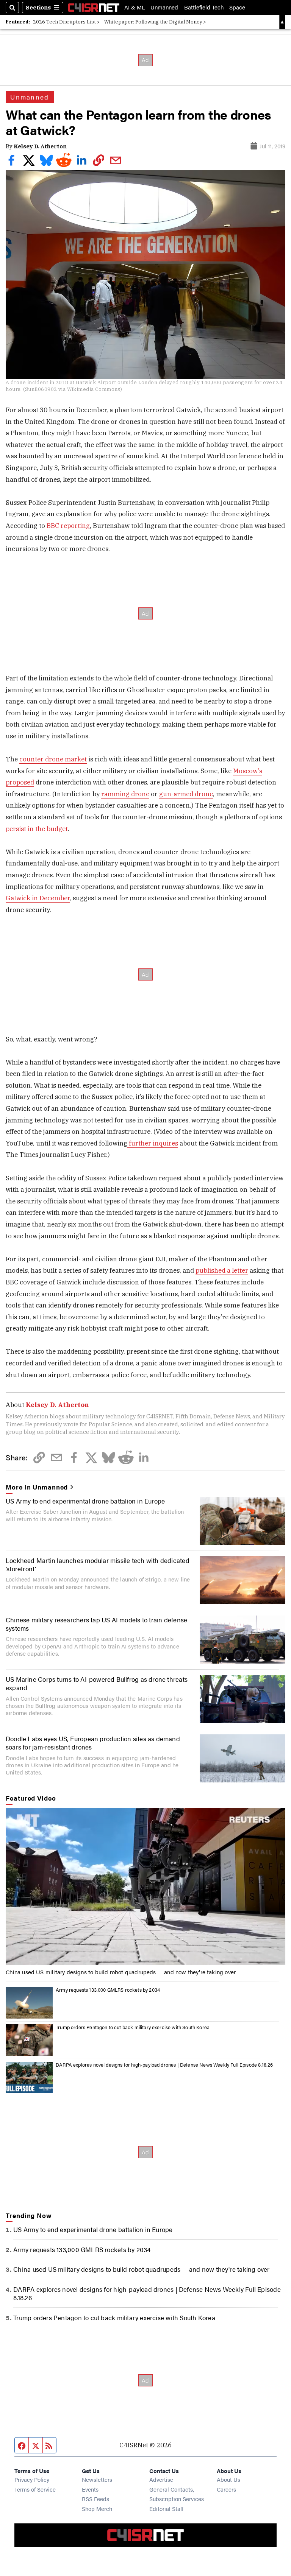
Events (90, 2489)
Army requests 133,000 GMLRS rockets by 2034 (108, 1990)
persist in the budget (37, 829)
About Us (228, 2479)
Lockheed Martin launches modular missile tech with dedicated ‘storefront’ (98, 1564)
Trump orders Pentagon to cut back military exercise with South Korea (133, 2027)
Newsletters (97, 2479)
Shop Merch (97, 2508)
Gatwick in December (38, 898)
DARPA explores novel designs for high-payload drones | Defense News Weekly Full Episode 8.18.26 (164, 2065)
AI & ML (135, 7)
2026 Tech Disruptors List (64, 22)
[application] (145, 1887)
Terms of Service (35, 2489)
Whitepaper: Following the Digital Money (153, 22)
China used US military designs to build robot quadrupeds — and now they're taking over (121, 1972)
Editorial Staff (166, 2508)
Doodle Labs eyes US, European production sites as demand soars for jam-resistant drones (93, 1743)
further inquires (153, 1143)
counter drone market (53, 759)
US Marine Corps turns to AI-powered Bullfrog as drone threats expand (97, 1683)
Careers (226, 2489)
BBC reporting (67, 526)
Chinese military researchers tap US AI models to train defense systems (96, 1624)
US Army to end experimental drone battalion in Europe (85, 1501)
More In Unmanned (37, 1487)
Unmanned (164, 7)
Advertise (161, 2479)
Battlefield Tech (204, 7)
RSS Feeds (95, 2499)
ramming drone (125, 794)
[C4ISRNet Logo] (94, 8)
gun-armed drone (186, 794)
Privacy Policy (32, 2479)
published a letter (222, 1270)
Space (237, 7)
